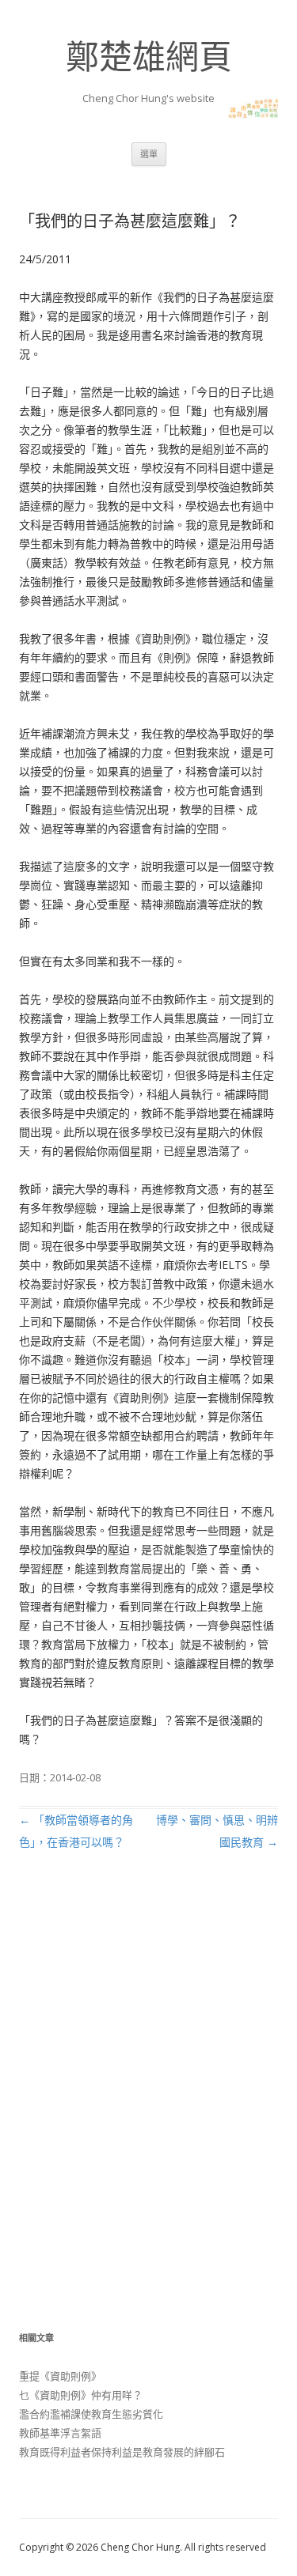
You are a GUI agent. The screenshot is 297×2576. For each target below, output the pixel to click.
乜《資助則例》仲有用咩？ (81, 2395)
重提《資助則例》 (60, 2376)
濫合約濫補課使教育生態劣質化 (91, 2414)
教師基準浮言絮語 (60, 2433)
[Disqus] (148, 2108)
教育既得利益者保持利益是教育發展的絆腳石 (122, 2452)
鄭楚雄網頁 (149, 56)
